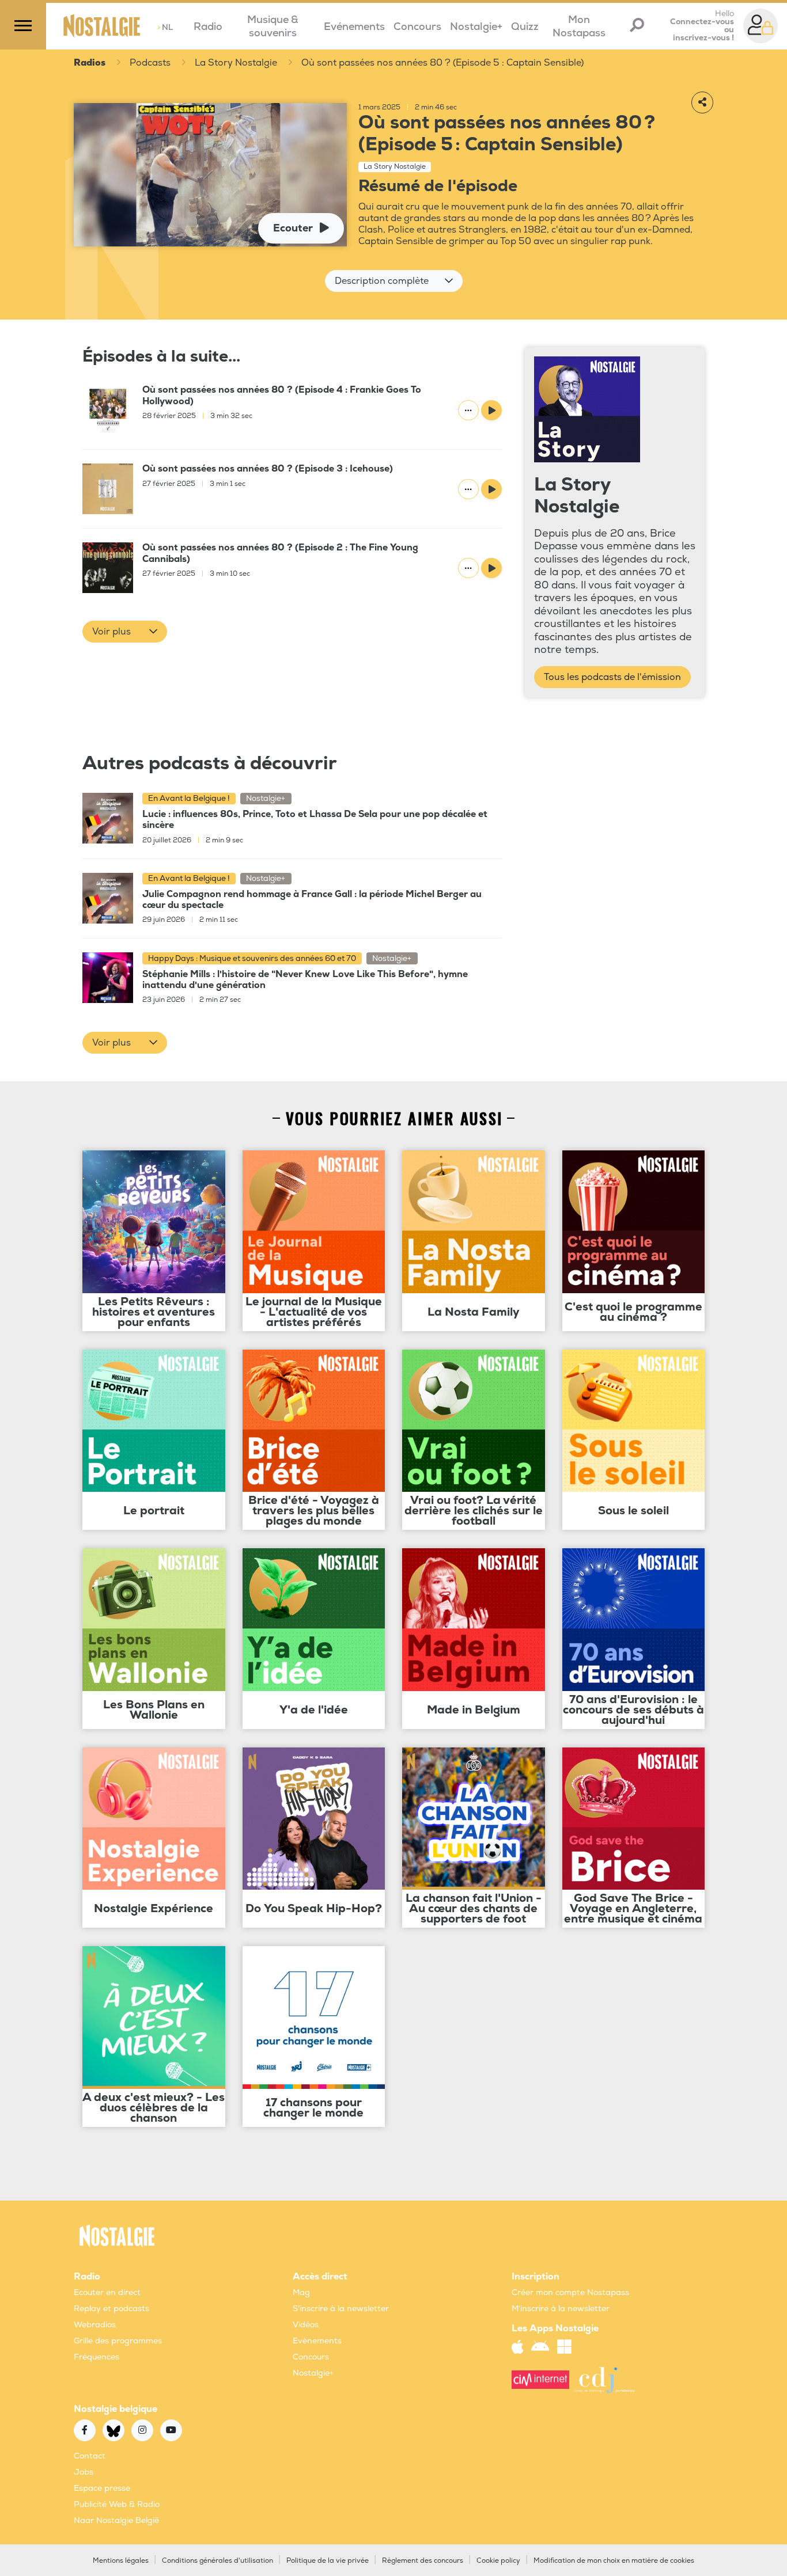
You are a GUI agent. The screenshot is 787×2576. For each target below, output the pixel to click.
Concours (417, 27)
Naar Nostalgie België (116, 2520)
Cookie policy (498, 2561)
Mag (301, 2292)
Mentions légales (121, 2561)
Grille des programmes (118, 2341)
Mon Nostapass (579, 26)
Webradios (95, 2325)
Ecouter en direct (107, 2292)
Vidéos (306, 2325)
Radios (90, 63)
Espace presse (102, 2488)
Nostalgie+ (476, 27)
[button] (394, 281)
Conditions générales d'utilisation (217, 2561)
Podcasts (150, 63)
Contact (90, 2456)
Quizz (525, 27)
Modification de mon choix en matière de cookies (614, 2561)
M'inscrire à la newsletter (561, 2309)
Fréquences (97, 2357)
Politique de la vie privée (328, 2561)
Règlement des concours (423, 2561)
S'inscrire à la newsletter (341, 2309)
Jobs (84, 2472)
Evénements (354, 27)
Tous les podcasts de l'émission (612, 677)
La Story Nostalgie (236, 63)
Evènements (317, 2341)
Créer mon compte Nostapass (570, 2292)
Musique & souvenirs (273, 26)
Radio (208, 27)
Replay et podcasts (111, 2309)
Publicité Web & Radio (117, 2504)
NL (165, 27)
